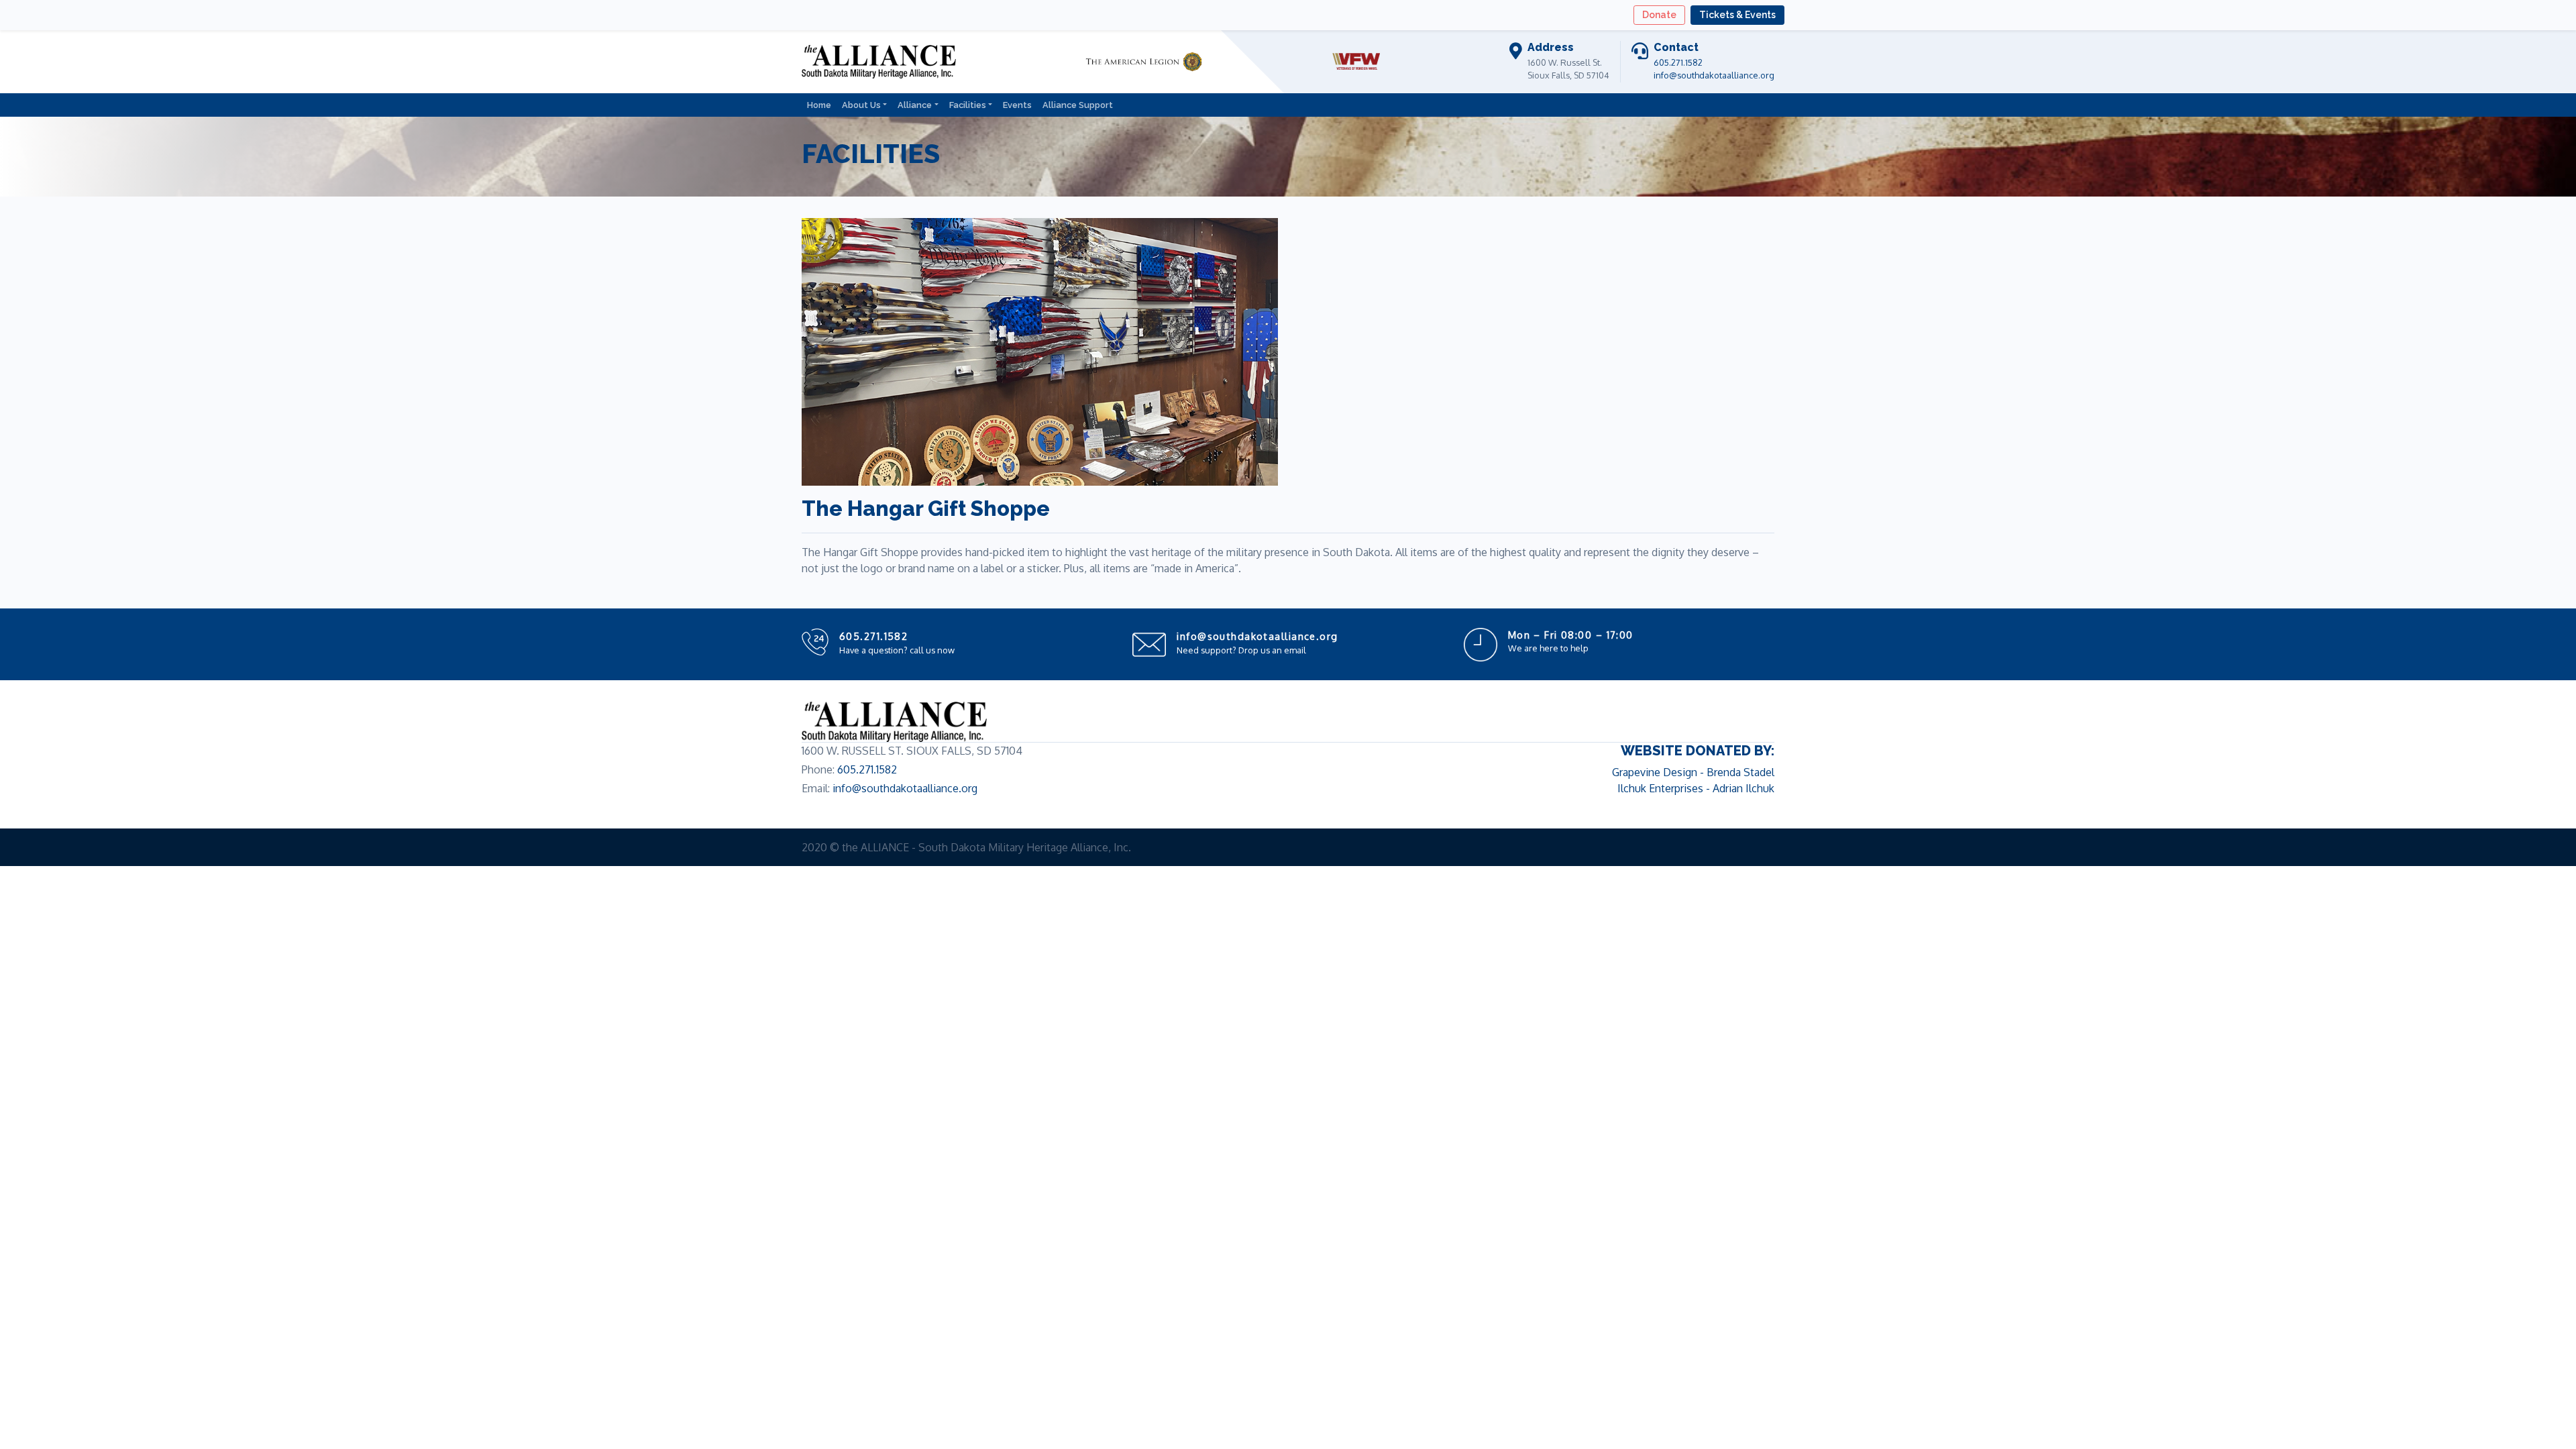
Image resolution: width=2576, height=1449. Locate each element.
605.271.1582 (1678, 62)
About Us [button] (861, 105)
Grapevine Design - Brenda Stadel (1693, 772)
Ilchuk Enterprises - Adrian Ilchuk (1696, 788)
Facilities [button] (968, 105)
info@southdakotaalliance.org (1714, 75)
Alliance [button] (915, 105)
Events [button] (1017, 105)
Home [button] (819, 105)
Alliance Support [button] (1078, 105)
